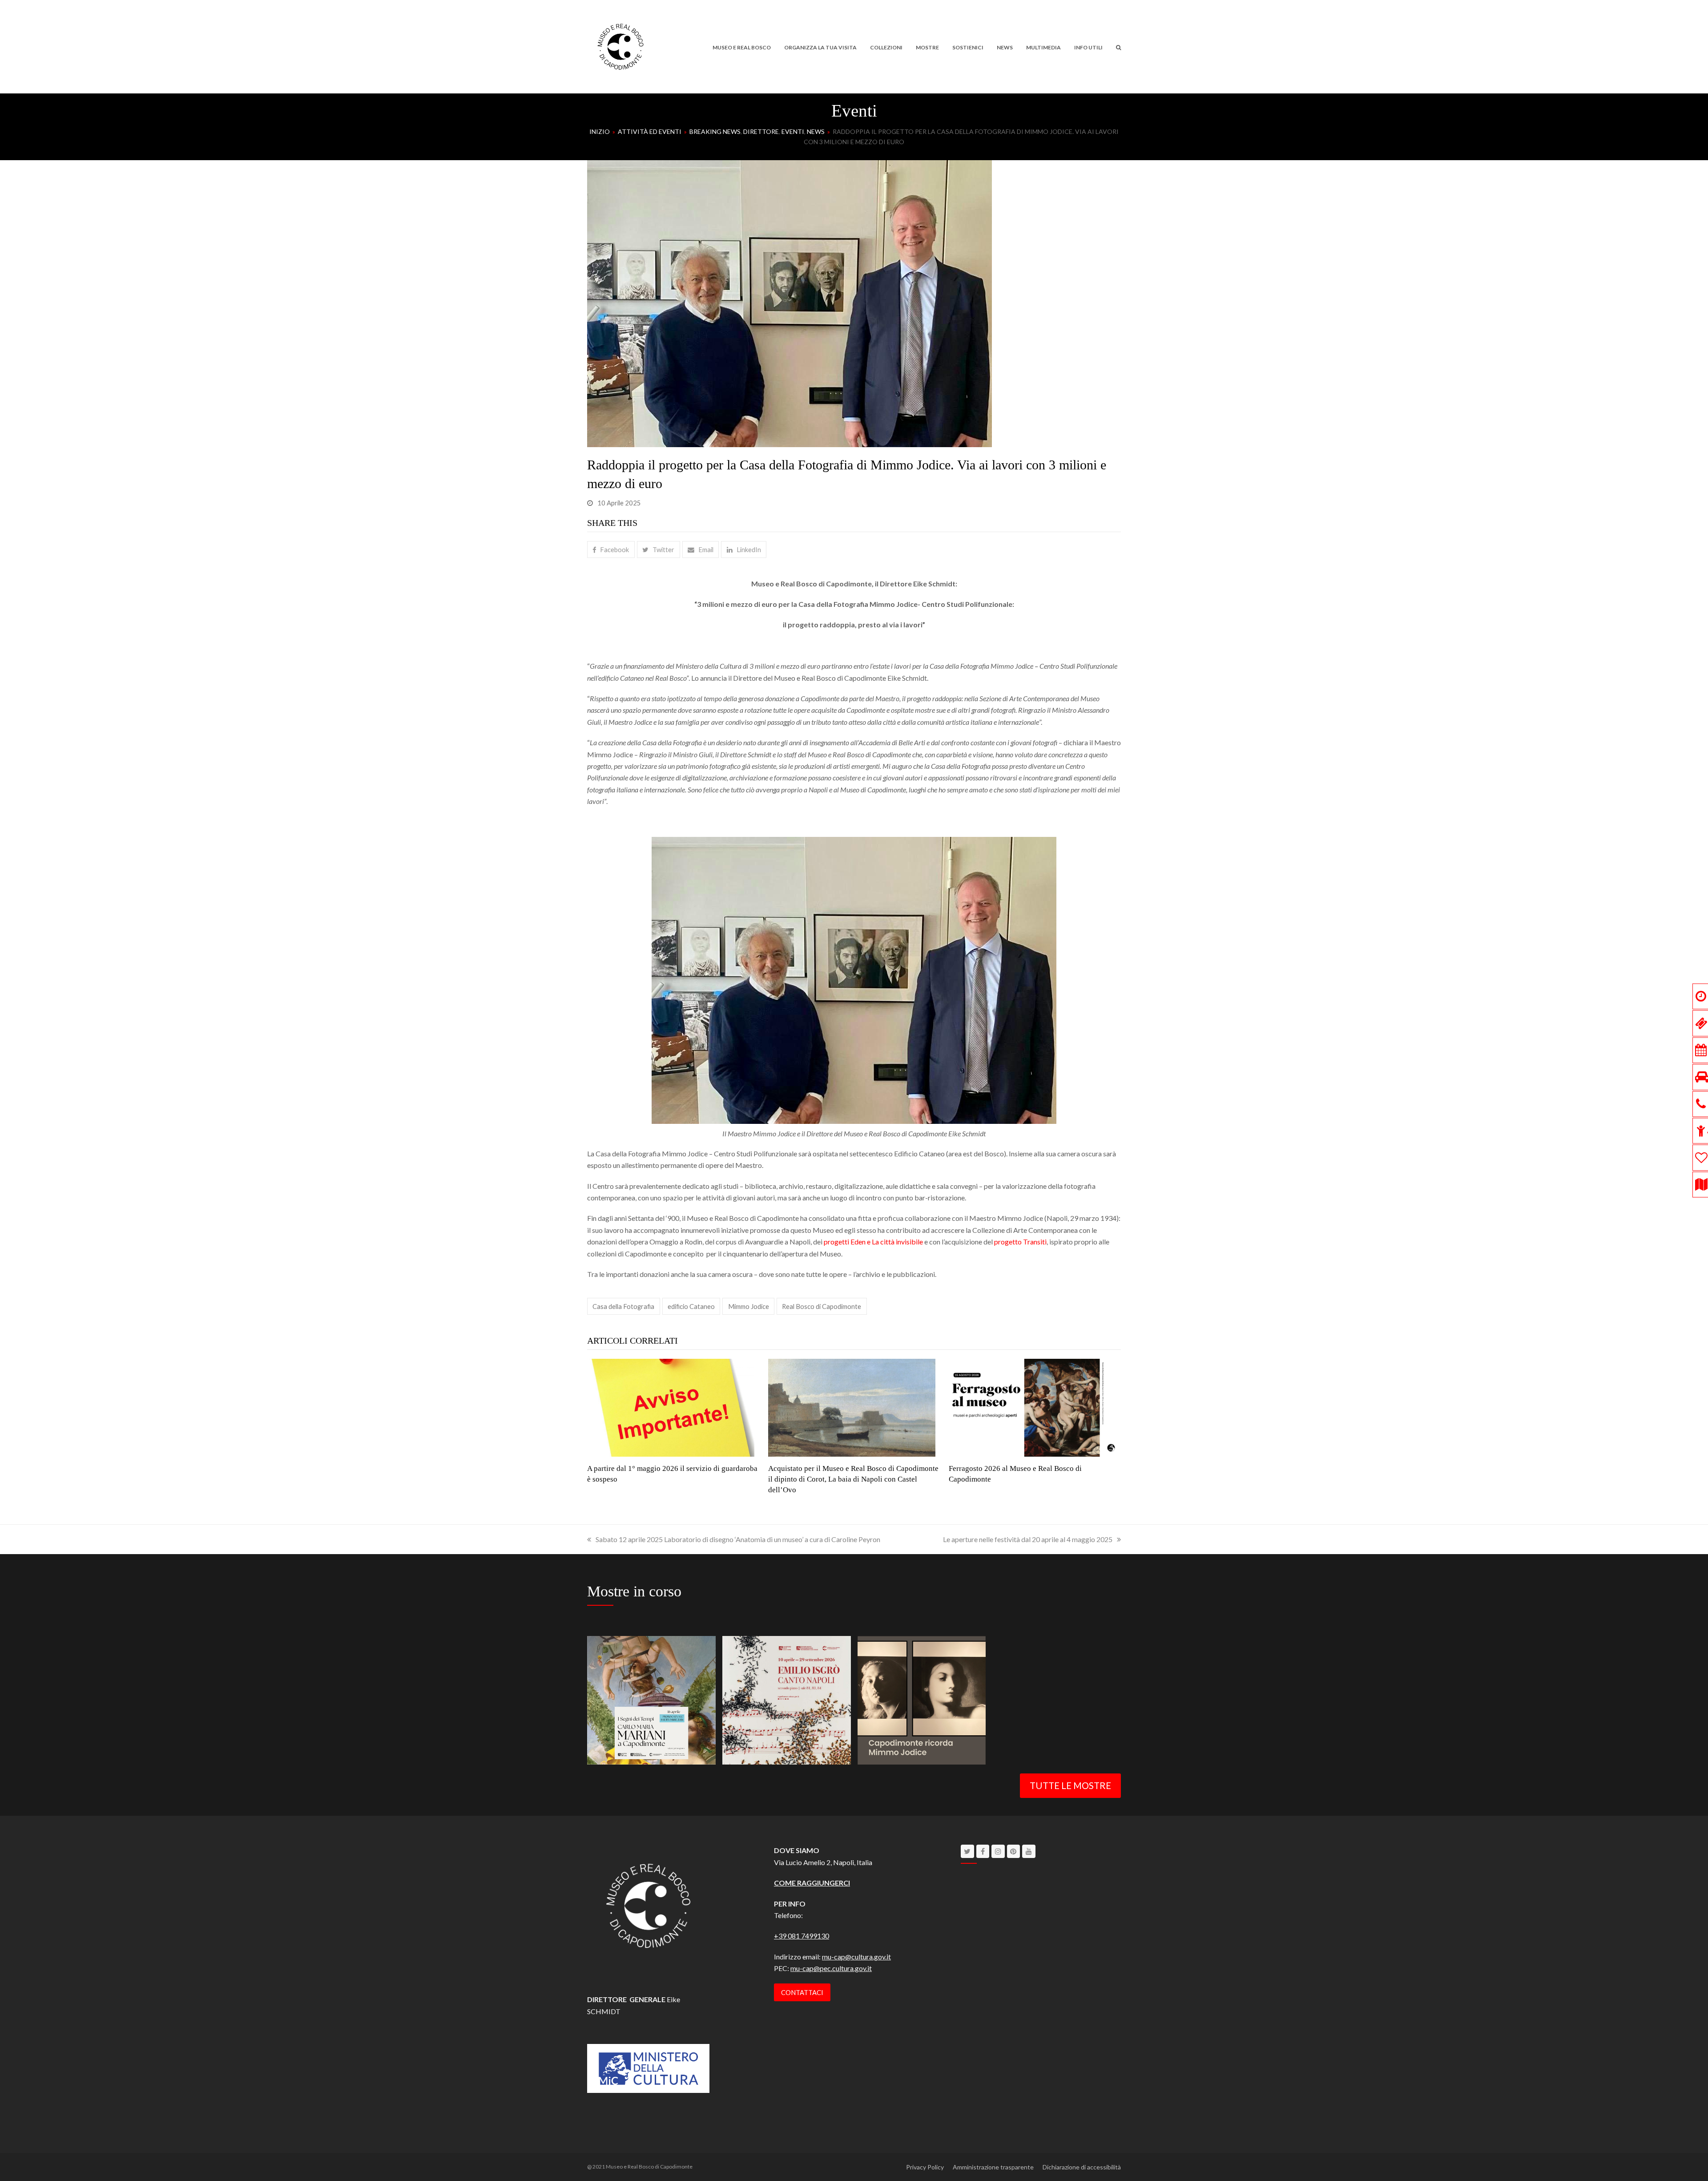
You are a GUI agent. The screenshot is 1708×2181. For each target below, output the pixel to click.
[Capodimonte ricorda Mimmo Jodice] (922, 1699)
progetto (1009, 1242)
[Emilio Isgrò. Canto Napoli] (787, 1699)
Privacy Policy (925, 2167)
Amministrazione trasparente (993, 2167)
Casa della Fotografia (623, 1306)
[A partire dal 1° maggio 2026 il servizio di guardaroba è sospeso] (671, 1407)
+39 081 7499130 (802, 1936)
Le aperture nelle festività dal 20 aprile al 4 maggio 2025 (1028, 1539)
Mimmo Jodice (749, 1306)
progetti (837, 1242)
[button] (1118, 47)
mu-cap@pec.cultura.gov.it (831, 1968)
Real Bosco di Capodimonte (822, 1306)
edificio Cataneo (691, 1306)
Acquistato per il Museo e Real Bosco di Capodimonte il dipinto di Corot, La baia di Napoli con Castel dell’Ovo (853, 1479)
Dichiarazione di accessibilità (1082, 2167)
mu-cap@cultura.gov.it (856, 1957)
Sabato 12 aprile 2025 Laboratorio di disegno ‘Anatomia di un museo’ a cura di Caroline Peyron (738, 1539)
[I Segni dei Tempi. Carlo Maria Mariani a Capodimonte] (651, 1699)
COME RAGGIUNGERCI (812, 1883)
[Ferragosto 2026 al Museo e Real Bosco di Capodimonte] (1032, 1407)
